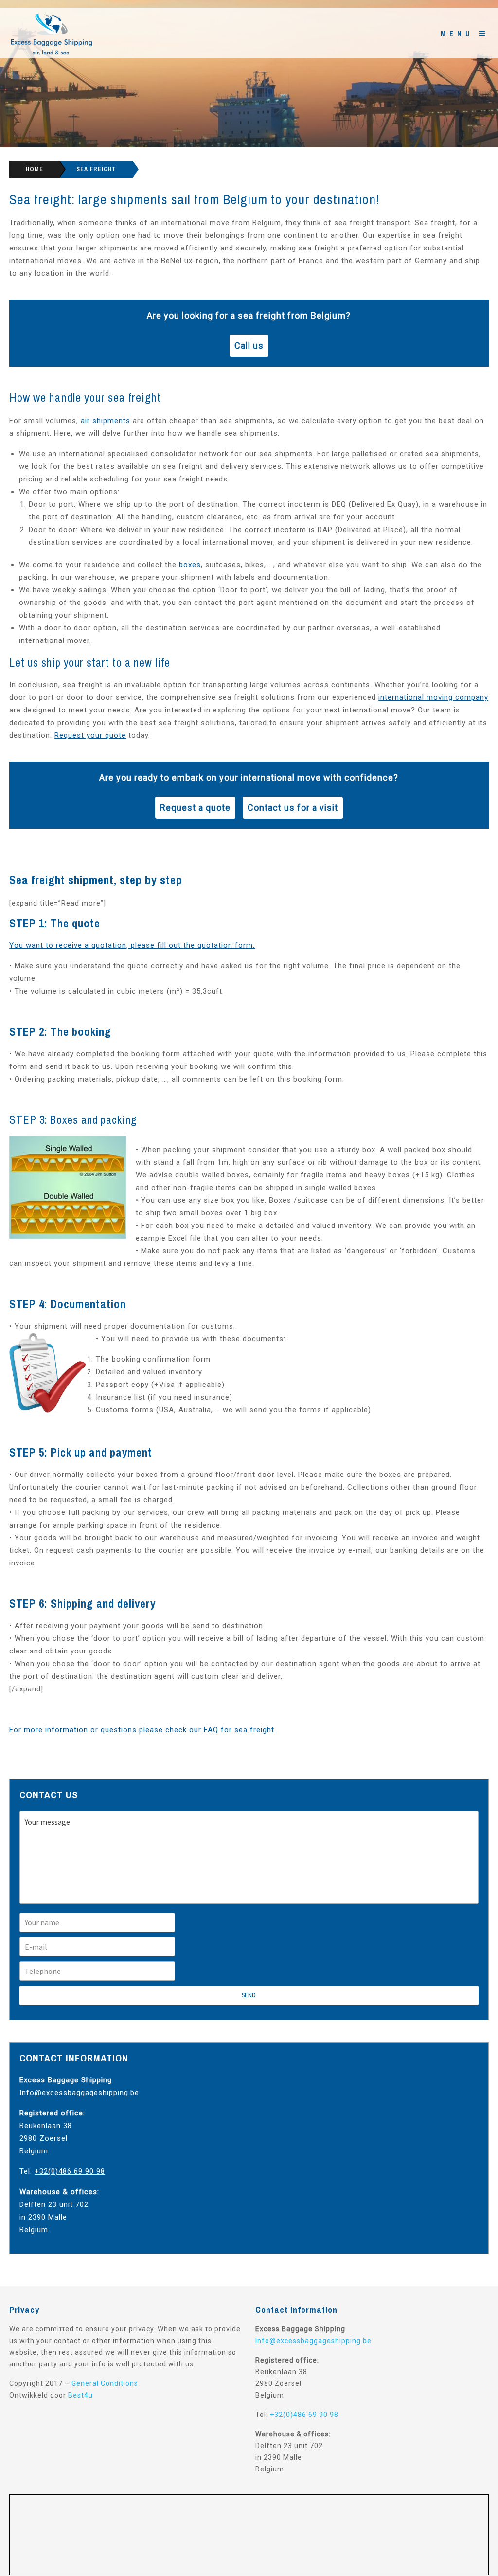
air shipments (106, 421)
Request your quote (90, 735)
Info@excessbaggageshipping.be (79, 2093)
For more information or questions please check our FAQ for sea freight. (143, 1730)
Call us (249, 346)
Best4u (80, 2395)
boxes (190, 565)
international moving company (433, 697)
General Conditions (105, 2383)
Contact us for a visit (293, 808)
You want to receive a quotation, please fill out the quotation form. (132, 945)
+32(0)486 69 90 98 (70, 2171)
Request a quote (195, 808)
